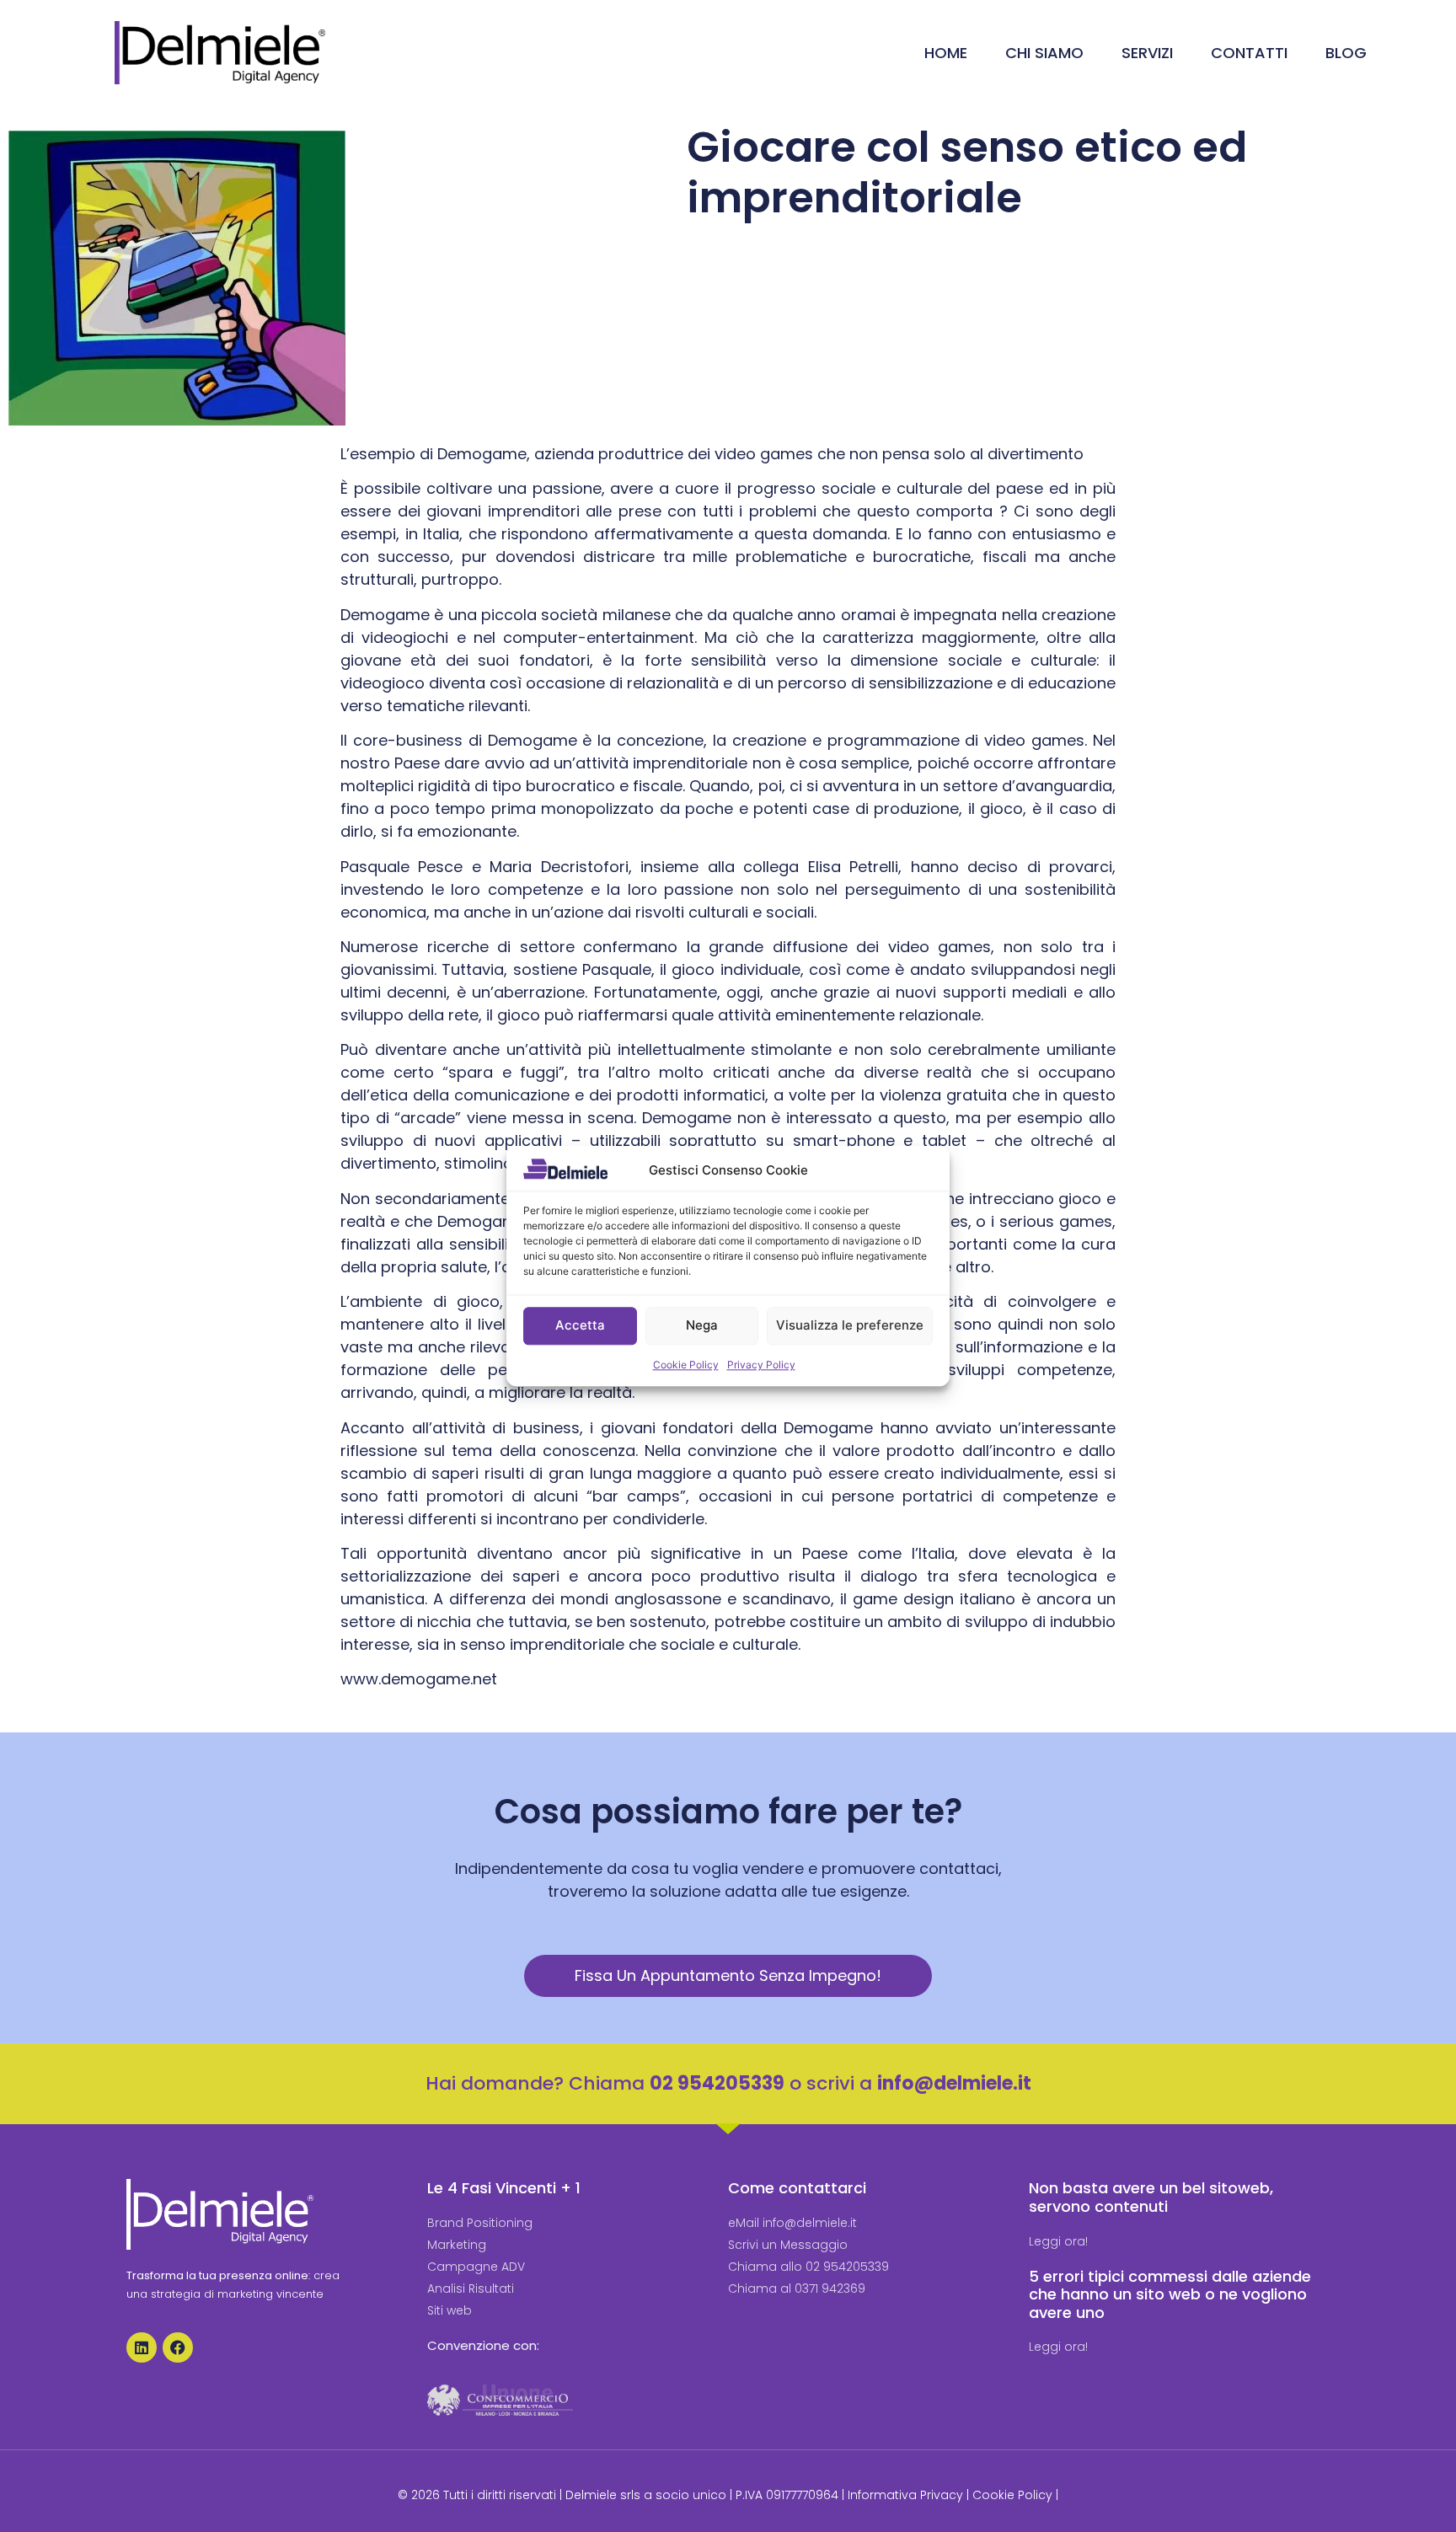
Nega (702, 1326)
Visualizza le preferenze (850, 1326)
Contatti (1249, 53)
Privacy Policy (761, 1365)
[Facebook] (178, 2347)
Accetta (580, 1326)
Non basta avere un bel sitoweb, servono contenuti (1151, 2197)
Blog (1346, 53)
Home (946, 53)
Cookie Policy (686, 1365)
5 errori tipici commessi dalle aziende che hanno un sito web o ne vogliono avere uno (1170, 2294)
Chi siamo (1044, 53)
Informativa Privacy (905, 2495)
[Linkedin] (142, 2347)
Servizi (1147, 53)
